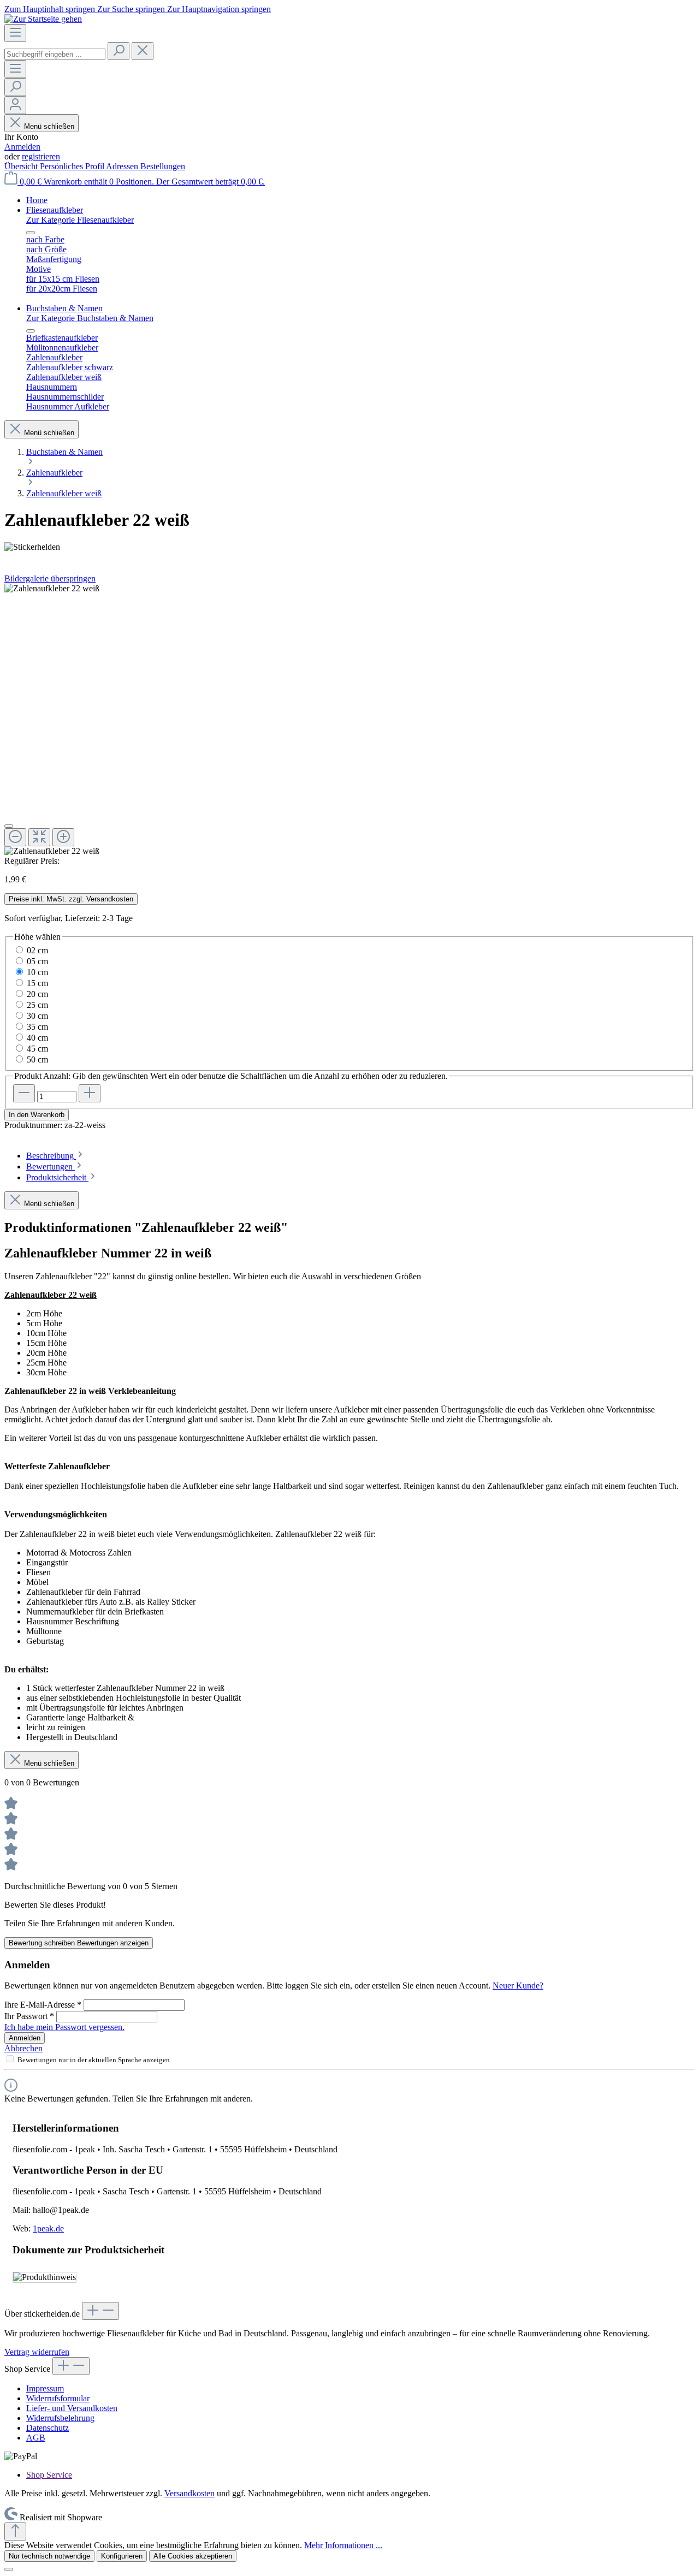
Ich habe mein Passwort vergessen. (64, 2027)
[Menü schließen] (31, 233)
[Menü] (15, 33)
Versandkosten (189, 2493)
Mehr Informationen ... (343, 2545)
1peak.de (48, 2228)
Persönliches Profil (73, 166)
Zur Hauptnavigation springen (219, 9)
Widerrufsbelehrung (60, 2418)
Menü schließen (49, 126)
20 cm (37, 994)
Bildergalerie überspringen (50, 578)
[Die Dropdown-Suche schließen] (143, 51)
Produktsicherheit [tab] (57, 1177)
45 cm (37, 1049)
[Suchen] (119, 51)
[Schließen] (9, 826)
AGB (36, 2438)
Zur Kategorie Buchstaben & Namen (90, 318)
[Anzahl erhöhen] (90, 1093)
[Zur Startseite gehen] (43, 19)
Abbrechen (23, 2048)
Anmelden (22, 147)
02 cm (37, 950)
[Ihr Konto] (15, 105)
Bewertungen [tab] (51, 1167)
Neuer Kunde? (518, 1986)
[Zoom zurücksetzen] (39, 837)
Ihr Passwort (29, 2016)
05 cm (37, 961)
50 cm (37, 1060)
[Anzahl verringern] (24, 1093)
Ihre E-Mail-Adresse (43, 2005)
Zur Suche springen (132, 9)
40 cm (37, 1038)
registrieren (41, 156)
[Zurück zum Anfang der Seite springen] (15, 2532)
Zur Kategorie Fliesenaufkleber (80, 220)
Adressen (123, 166)
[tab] (55, 1156)
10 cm (37, 972)
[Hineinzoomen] (63, 837)
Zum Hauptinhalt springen (51, 9)
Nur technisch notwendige (49, 2556)
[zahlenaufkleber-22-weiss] (52, 589)
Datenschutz (48, 2428)
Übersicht (22, 166)
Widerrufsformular (58, 2398)
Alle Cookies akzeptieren (193, 2556)
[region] (349, 720)
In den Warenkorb (37, 1115)
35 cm (37, 1027)
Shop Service (49, 2475)
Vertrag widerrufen (37, 2352)
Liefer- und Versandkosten (72, 2408)
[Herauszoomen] (15, 837)
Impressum (45, 2388)
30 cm (37, 1016)
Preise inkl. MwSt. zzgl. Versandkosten (71, 899)
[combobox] (55, 54)
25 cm (37, 1005)
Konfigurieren (122, 2556)
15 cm (37, 983)
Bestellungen (163, 166)
